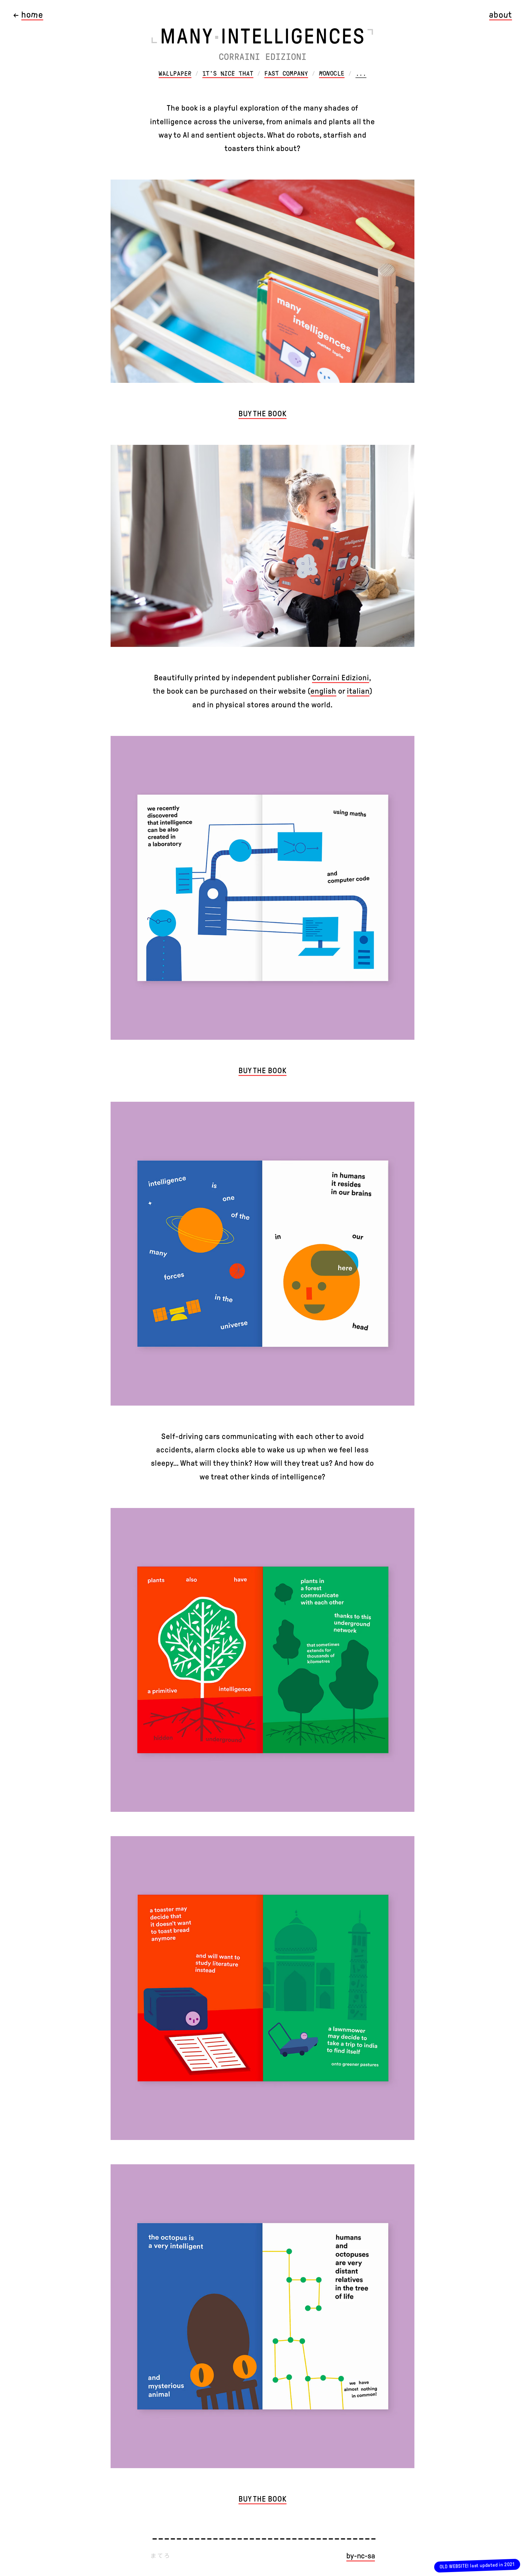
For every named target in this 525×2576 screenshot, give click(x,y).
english (323, 691)
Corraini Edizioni (341, 678)
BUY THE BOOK (262, 414)
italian (358, 691)
